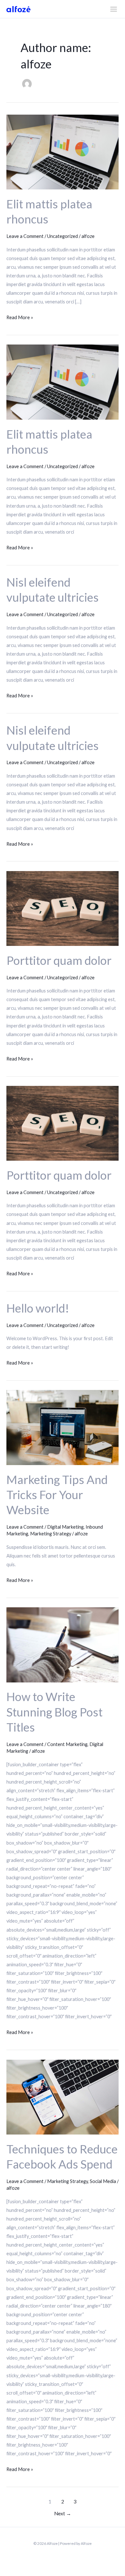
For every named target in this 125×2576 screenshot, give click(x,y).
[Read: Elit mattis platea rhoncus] (63, 151)
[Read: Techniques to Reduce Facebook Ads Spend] (63, 2096)
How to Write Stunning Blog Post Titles (54, 1712)
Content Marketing (67, 1744)
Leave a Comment (25, 236)
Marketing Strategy (51, 1534)
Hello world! (38, 1308)
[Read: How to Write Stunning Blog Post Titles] (63, 1644)
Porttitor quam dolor (59, 960)
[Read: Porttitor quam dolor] (63, 908)
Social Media (103, 2181)
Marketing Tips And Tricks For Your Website (57, 1495)
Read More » (20, 317)
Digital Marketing (65, 1527)
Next (63, 2513)
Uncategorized (63, 236)
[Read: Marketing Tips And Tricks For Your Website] (63, 1427)
